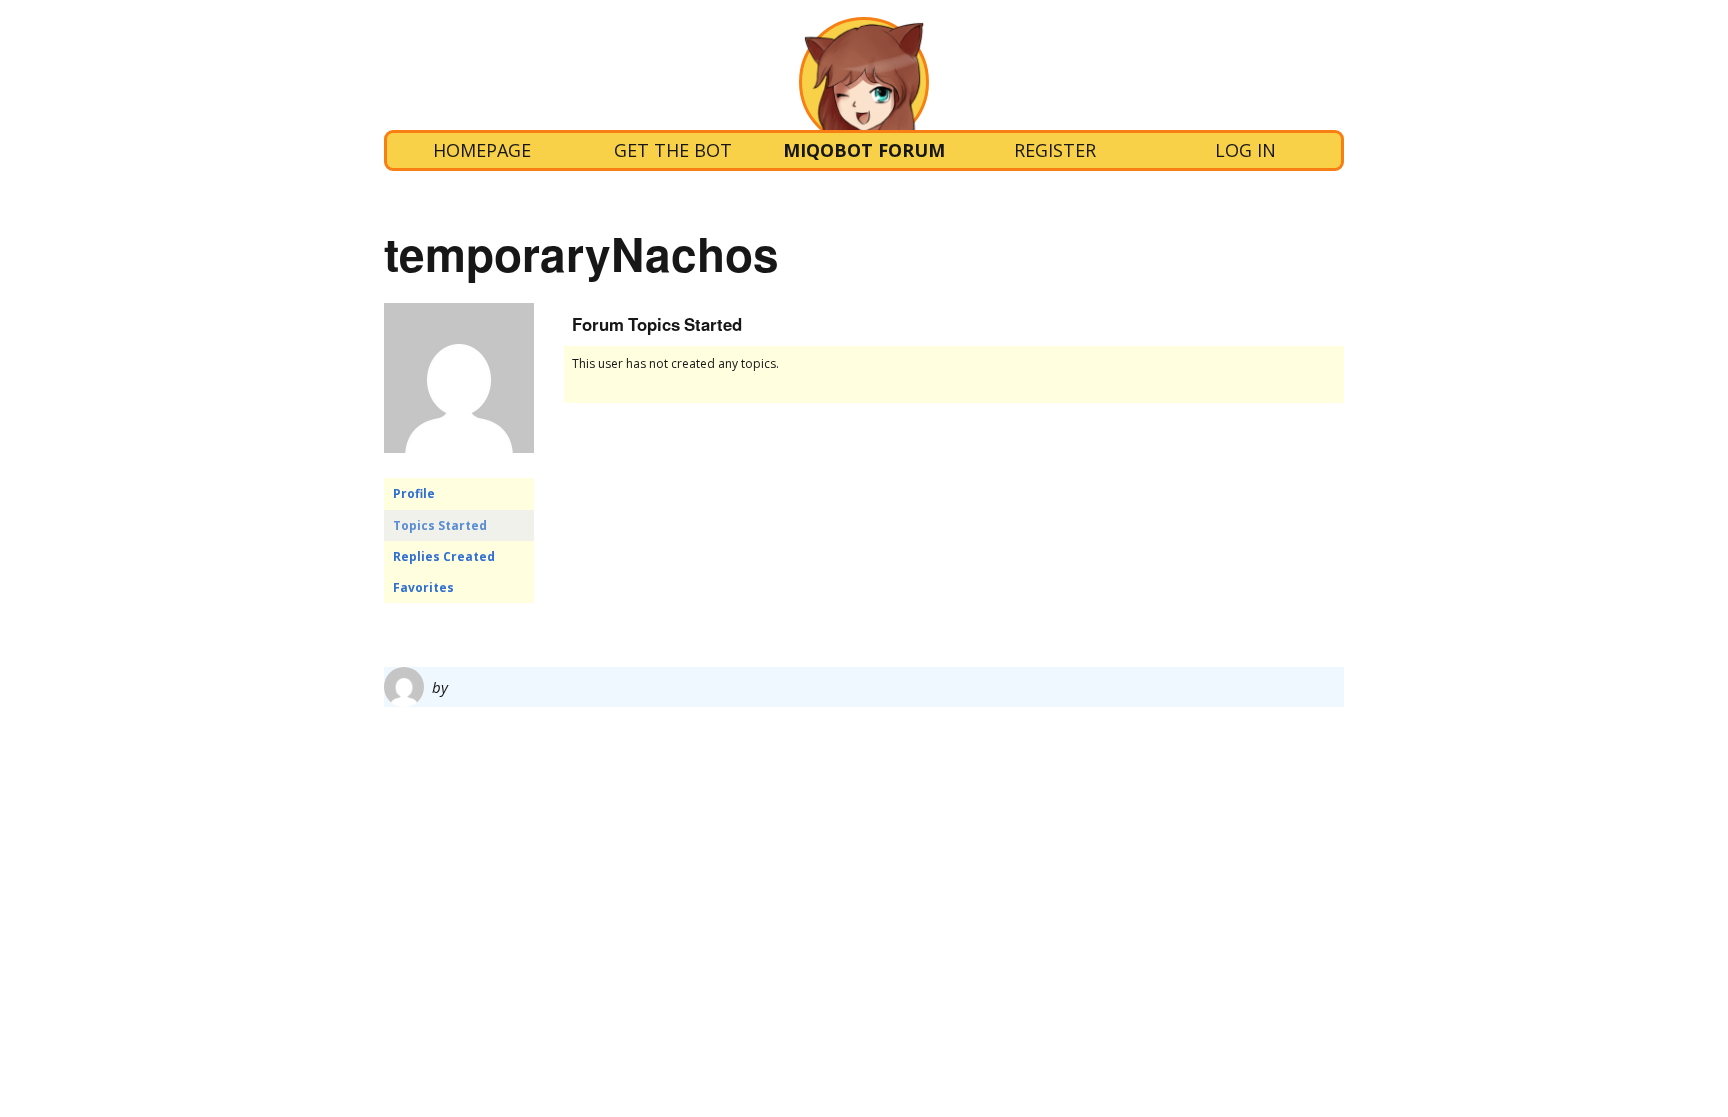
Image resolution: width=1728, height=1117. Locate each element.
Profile (414, 493)
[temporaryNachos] (459, 468)
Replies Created (444, 556)
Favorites (423, 587)
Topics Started (440, 525)
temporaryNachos (581, 253)
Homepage (482, 150)
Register (1055, 150)
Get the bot (673, 150)
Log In (1245, 150)
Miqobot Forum (864, 150)
